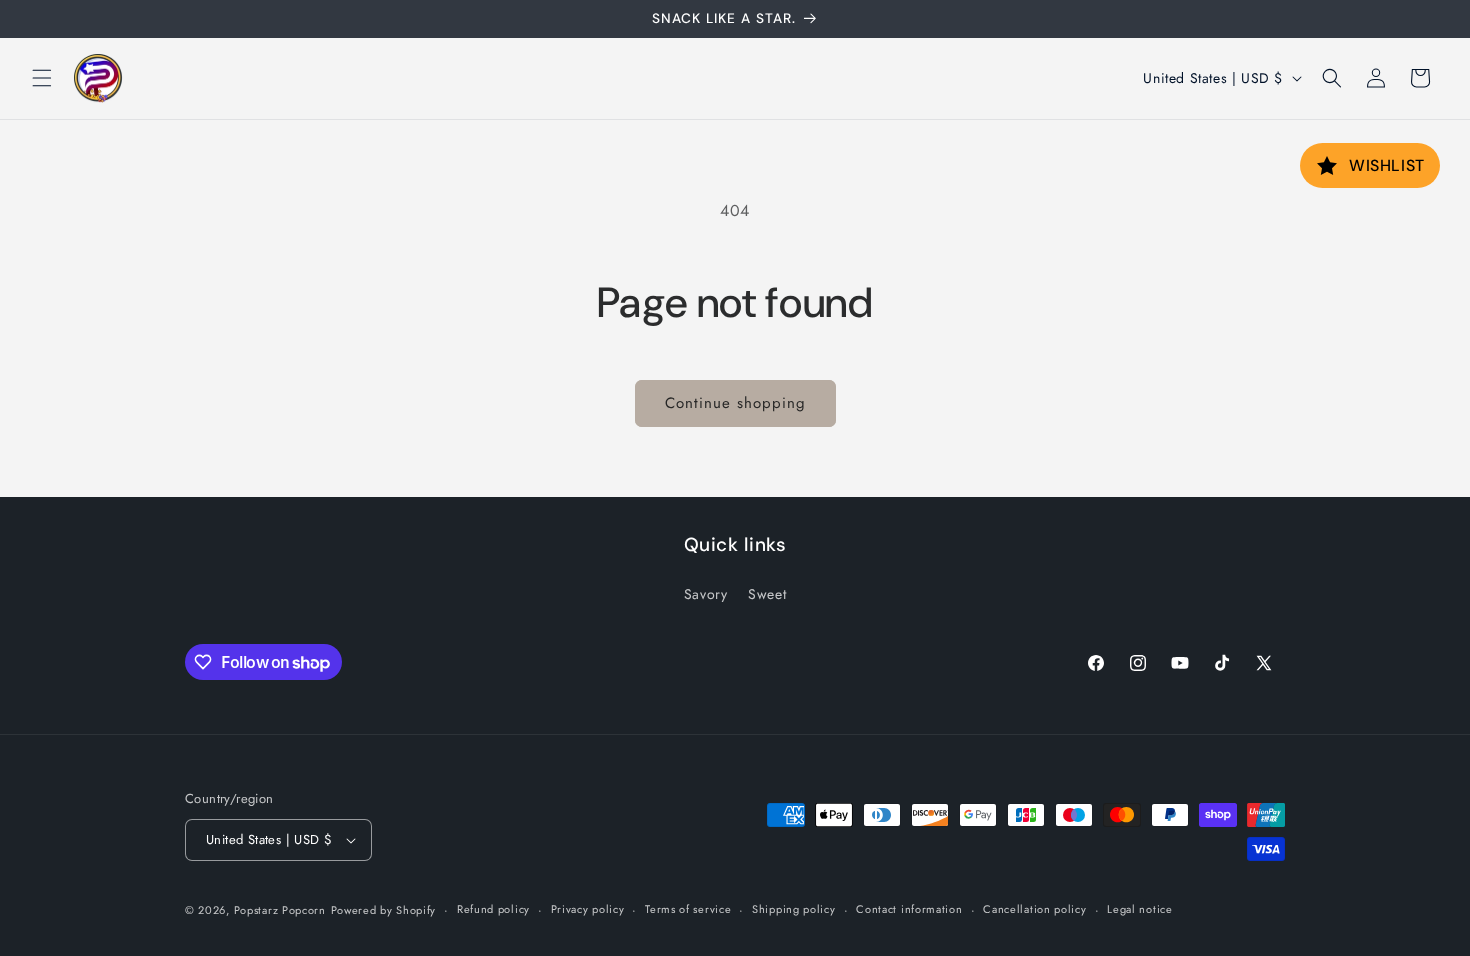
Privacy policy (588, 909)
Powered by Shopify (384, 910)
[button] (42, 78)
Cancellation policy (1034, 909)
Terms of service (688, 909)
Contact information (909, 909)
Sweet (767, 594)
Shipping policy (794, 909)
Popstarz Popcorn (280, 910)
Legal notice (1139, 909)
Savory (706, 594)
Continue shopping (735, 403)
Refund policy (493, 909)
